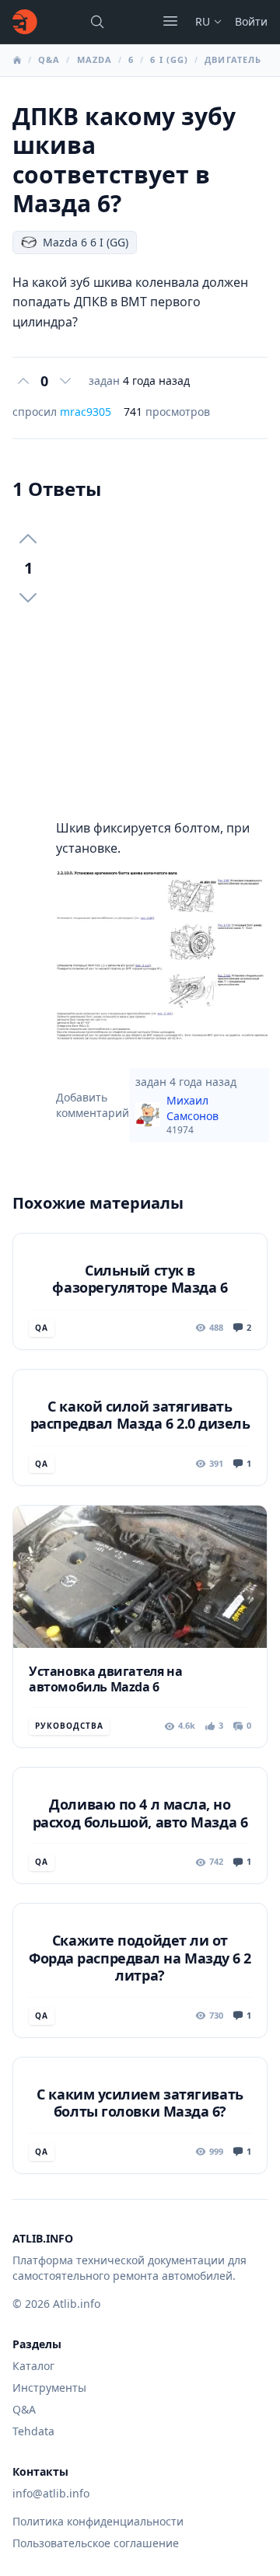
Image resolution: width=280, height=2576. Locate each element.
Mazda (95, 59)
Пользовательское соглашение (96, 2543)
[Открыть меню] (170, 21)
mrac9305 (86, 412)
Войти (251, 21)
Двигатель (233, 59)
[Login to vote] (23, 381)
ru (203, 21)
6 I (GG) (169, 59)
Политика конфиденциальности (98, 2521)
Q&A (49, 59)
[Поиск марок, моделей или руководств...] (97, 22)
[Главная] (25, 22)
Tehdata (33, 2431)
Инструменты (49, 2388)
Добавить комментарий (93, 1105)
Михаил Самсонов (192, 1115)
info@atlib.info (51, 2493)
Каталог (33, 2366)
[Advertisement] (140, 660)
